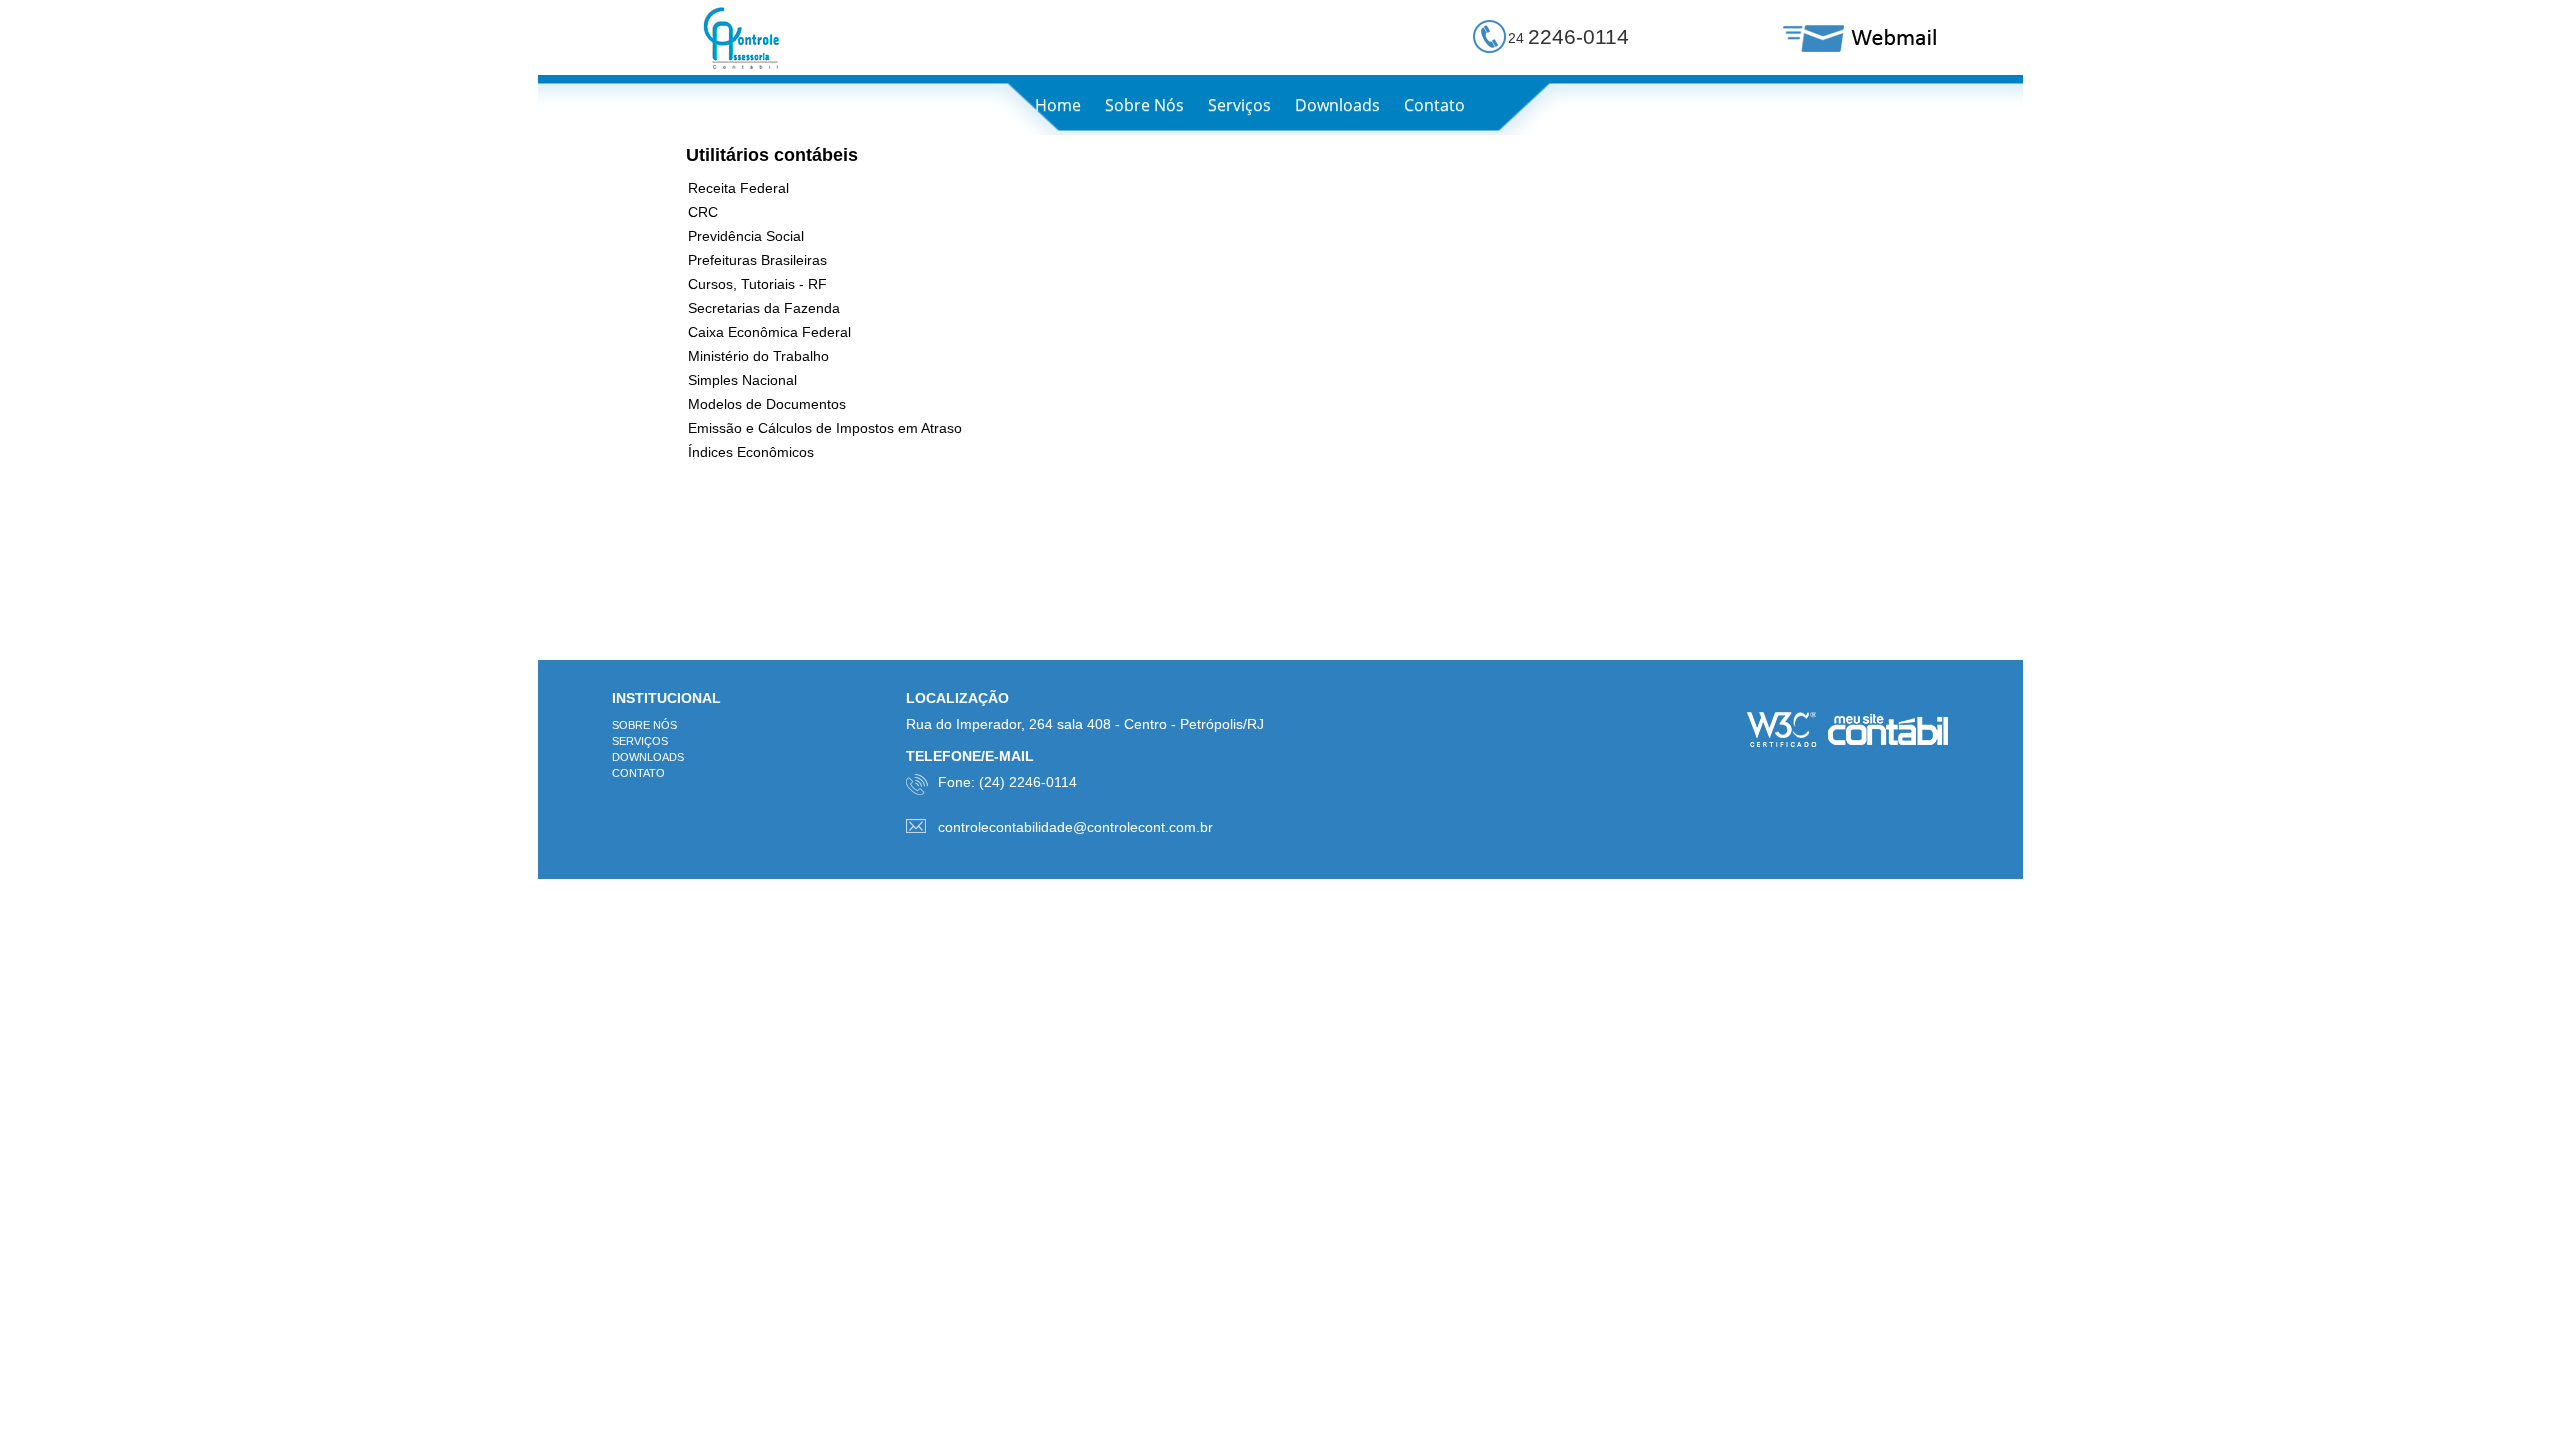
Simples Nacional (742, 380)
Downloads (1337, 105)
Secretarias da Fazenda (764, 308)
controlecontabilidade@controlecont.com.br (1075, 827)
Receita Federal (738, 188)
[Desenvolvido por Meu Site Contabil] (1888, 731)
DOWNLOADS (648, 757)
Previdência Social (746, 236)
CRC (703, 212)
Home (1058, 105)
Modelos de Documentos (767, 404)
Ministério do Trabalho (758, 356)
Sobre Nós (1144, 105)
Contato (1434, 105)
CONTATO (638, 773)
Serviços (1239, 105)
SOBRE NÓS (644, 725)
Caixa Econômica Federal (769, 332)
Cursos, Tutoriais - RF (757, 284)
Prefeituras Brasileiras (757, 260)
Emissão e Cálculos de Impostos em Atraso (825, 428)
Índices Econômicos (751, 452)
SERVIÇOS (640, 741)
